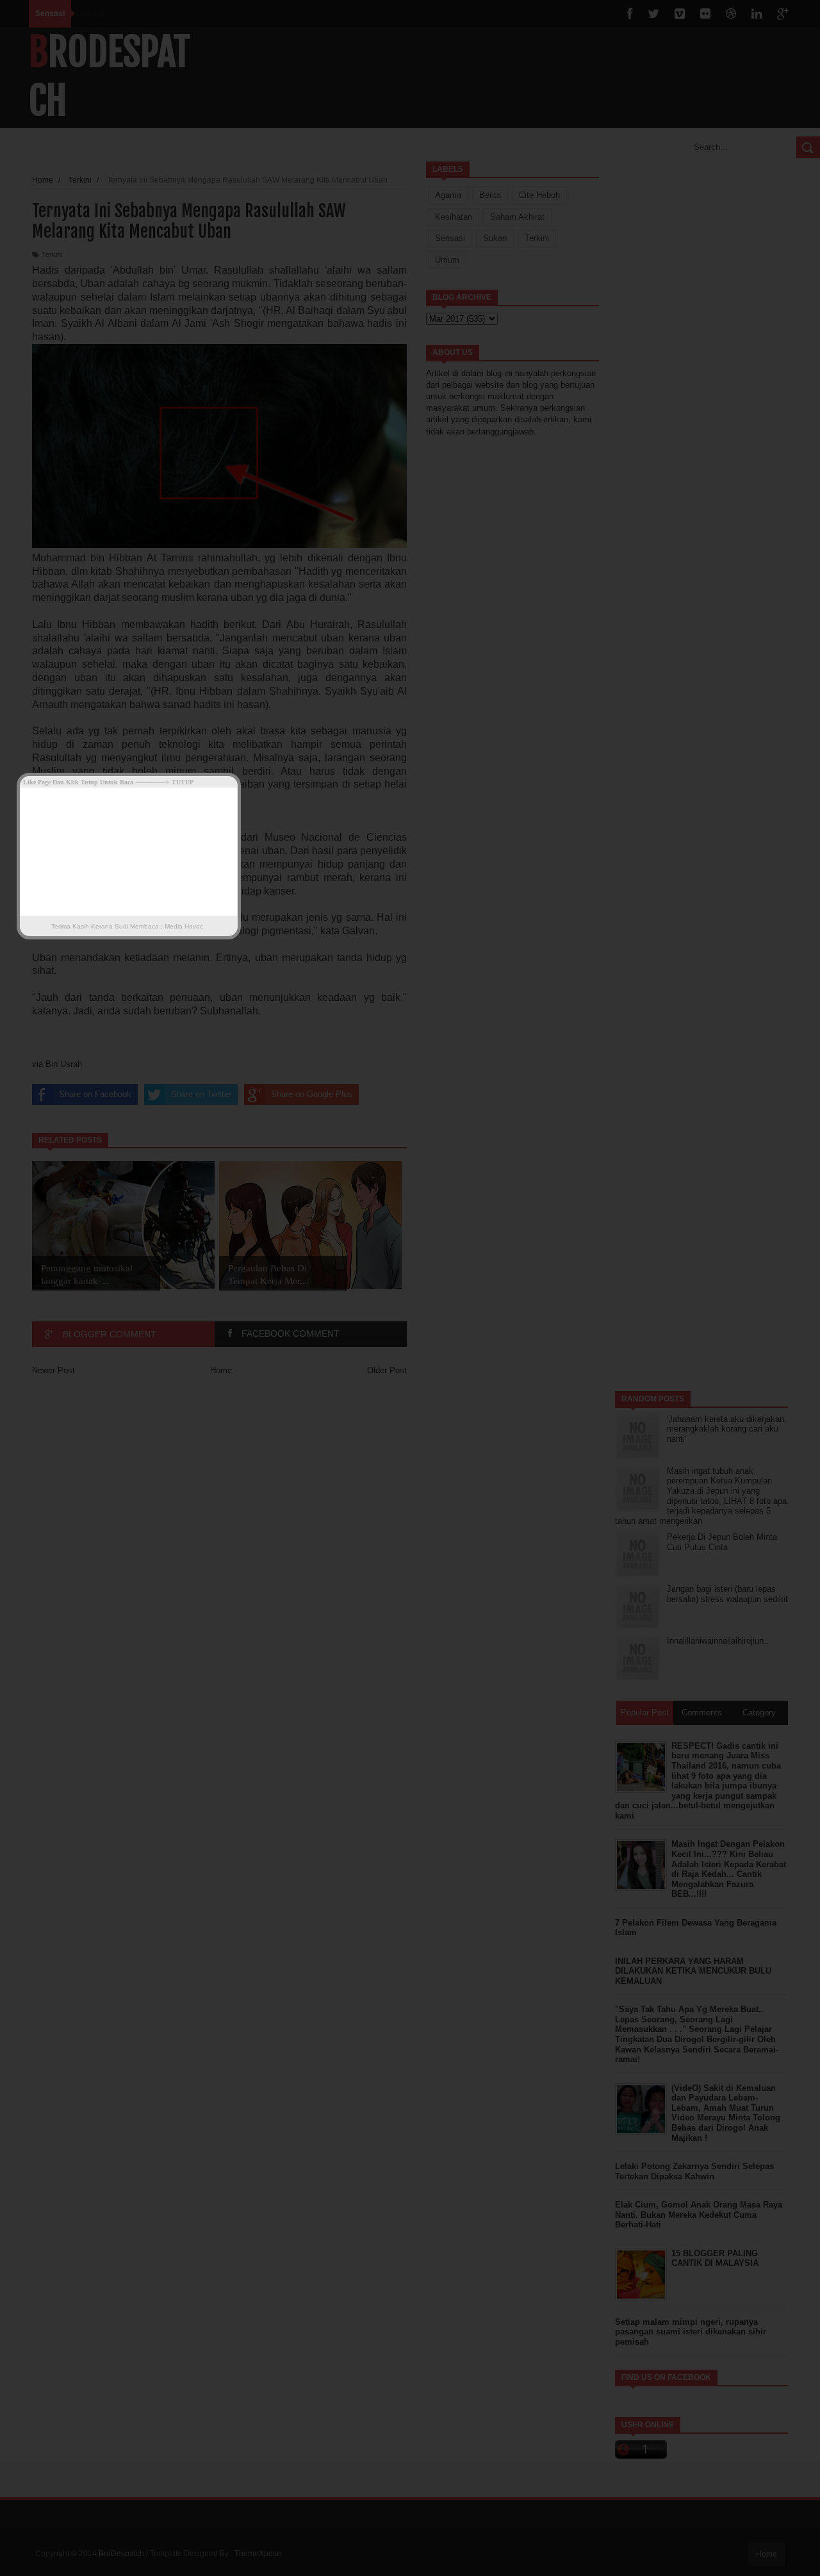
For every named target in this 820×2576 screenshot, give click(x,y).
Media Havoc (183, 926)
